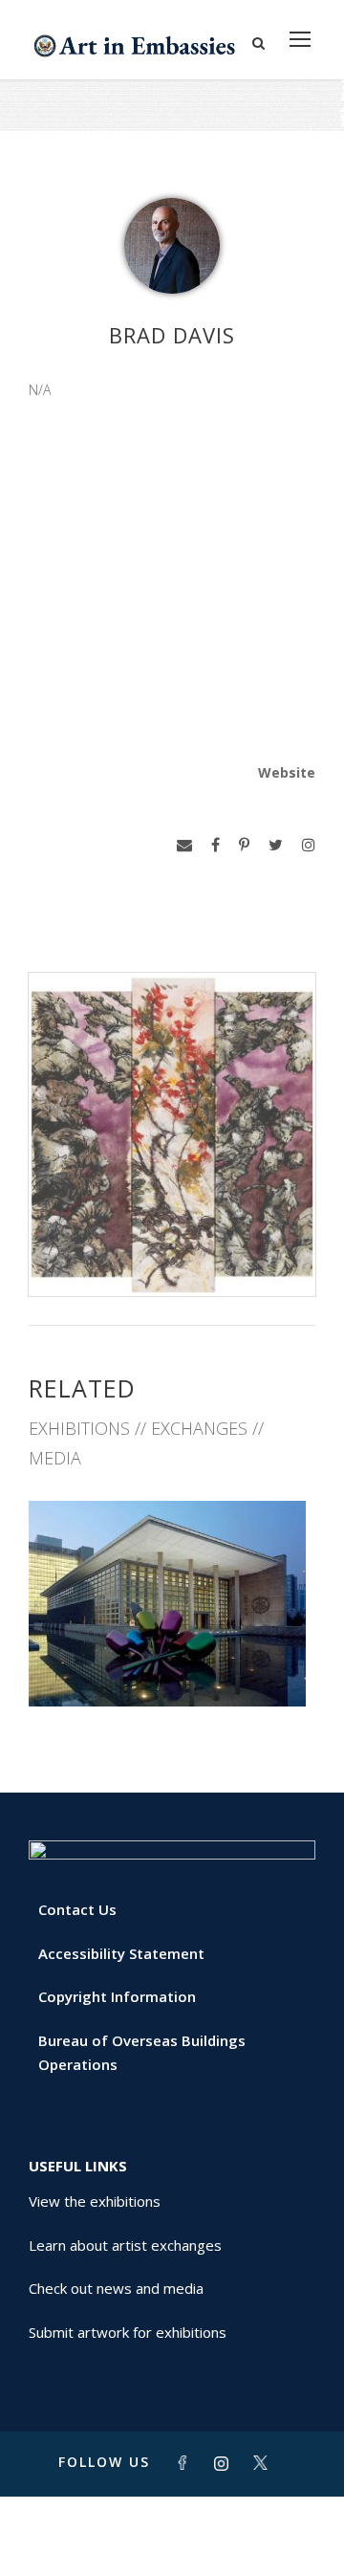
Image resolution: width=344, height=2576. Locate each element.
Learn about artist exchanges (125, 2245)
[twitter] (276, 845)
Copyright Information (117, 1996)
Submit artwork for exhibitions (128, 2332)
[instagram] (309, 845)
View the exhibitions (95, 2201)
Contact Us (77, 1909)
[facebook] (215, 845)
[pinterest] (244, 845)
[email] (184, 845)
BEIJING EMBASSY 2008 (172, 1665)
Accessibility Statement (121, 1953)
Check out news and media (116, 2288)
